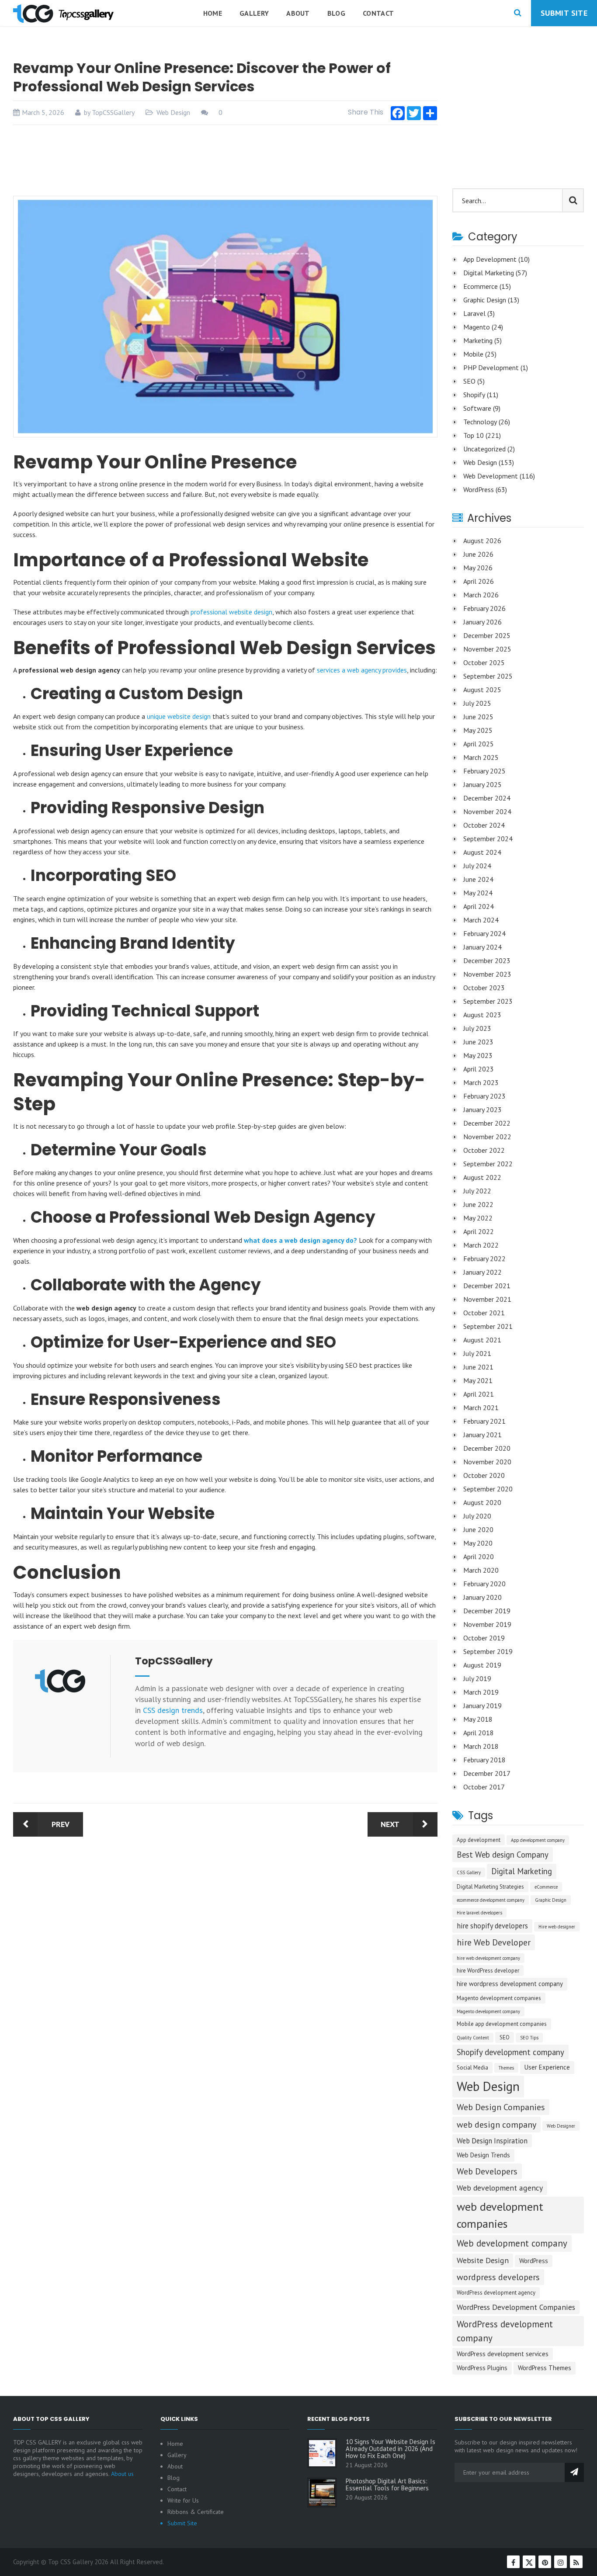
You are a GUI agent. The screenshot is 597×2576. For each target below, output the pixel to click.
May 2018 (478, 1719)
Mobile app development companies (502, 2024)
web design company (496, 2125)
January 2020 (482, 1597)
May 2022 (478, 1218)
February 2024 (484, 933)
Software (477, 408)
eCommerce (546, 1887)
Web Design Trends (483, 2155)
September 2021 (488, 1326)
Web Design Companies (501, 2107)
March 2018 (481, 1746)
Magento (477, 327)
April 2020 (479, 1557)
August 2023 (482, 1015)
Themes (506, 2068)
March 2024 (481, 920)
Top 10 (474, 435)
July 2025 (477, 703)
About (298, 13)
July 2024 (477, 866)
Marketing (478, 340)
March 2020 (481, 1570)
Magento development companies (499, 1998)
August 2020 (482, 1502)
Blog (336, 13)
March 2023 (481, 1082)
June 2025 (478, 717)
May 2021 (478, 1380)
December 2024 (487, 798)
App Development (490, 259)
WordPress (479, 489)
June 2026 (478, 554)
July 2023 (477, 1028)
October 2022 (484, 1150)
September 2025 (488, 676)
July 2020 (477, 1516)
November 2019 (487, 1624)
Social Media (472, 2068)
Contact (378, 13)
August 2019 (482, 1665)
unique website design (179, 716)
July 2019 (477, 1678)
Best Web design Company (503, 1855)
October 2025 (484, 662)
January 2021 (482, 1435)
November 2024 (487, 811)
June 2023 (478, 1042)
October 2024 (484, 825)
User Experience (547, 2067)
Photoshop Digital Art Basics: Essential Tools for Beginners (387, 2485)
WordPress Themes (545, 2368)
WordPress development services (503, 2354)
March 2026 (481, 595)
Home (213, 13)
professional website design (231, 612)
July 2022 (477, 1191)
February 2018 (484, 1760)
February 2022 (484, 1259)
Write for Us (183, 2500)
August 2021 (482, 1340)
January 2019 (482, 1706)
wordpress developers (498, 2277)
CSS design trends (173, 1710)
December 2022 (487, 1123)
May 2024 (478, 893)
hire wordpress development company (510, 1984)
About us (122, 2474)
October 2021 (484, 1313)
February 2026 (484, 608)
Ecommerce (481, 286)
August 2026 (482, 541)
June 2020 (478, 1529)
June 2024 (478, 879)
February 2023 (484, 1096)
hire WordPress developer (488, 1971)
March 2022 (481, 1245)
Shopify (474, 395)
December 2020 (487, 1448)
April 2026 (479, 581)
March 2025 (481, 757)
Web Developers (487, 2171)
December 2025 (487, 635)
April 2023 (479, 1069)
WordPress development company (505, 2331)
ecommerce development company (491, 1900)
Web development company (512, 2243)
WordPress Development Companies (516, 2307)
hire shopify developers (492, 1926)
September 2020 (488, 1489)
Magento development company (488, 2011)
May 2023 (478, 1055)
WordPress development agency (496, 2293)
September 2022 (488, 1164)
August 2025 (482, 690)
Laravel (474, 313)
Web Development (491, 476)
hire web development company (488, 1958)
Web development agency (500, 2188)
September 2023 (488, 1001)
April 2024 (479, 906)
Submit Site (564, 13)
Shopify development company (510, 2052)
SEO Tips (529, 2038)
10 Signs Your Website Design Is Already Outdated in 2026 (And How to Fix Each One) (390, 2449)
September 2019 (488, 1651)
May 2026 (478, 568)
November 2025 (487, 649)
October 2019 (484, 1638)
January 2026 (482, 622)
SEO (469, 381)
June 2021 (478, 1367)
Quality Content (473, 2038)
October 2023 (484, 988)
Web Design (173, 112)
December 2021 (487, 1286)
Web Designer (561, 2126)
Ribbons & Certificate (196, 2512)
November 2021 (487, 1299)
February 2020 (484, 1584)
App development (479, 1840)
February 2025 (484, 771)
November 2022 (487, 1137)
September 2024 (488, 839)
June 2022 (478, 1204)
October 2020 (484, 1475)
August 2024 (482, 852)
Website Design (483, 2260)
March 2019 (481, 1692)
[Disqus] (225, 1969)
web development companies (500, 2215)
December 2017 (487, 1773)
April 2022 (479, 1231)
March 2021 (481, 1408)
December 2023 (487, 960)
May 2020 (478, 1543)
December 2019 (487, 1611)
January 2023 (482, 1109)
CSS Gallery (469, 1872)
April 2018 (479, 1733)
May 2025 (478, 730)
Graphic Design (485, 300)
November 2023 (487, 974)
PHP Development (491, 368)
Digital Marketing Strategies (490, 1887)
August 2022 (482, 1177)
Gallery (254, 13)
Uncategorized (484, 449)
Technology (480, 422)
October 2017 (484, 1787)
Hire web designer (557, 1927)
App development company (538, 1840)
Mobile (473, 354)
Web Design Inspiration (492, 2141)
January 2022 (482, 1272)
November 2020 (487, 1462)
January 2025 (482, 784)
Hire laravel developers (479, 1913)
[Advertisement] (225, 160)
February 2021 (484, 1421)
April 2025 (479, 744)
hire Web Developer (494, 1942)
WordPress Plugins (482, 2368)
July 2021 (477, 1353)
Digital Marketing (489, 273)
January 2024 (482, 947)
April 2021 (479, 1394)
